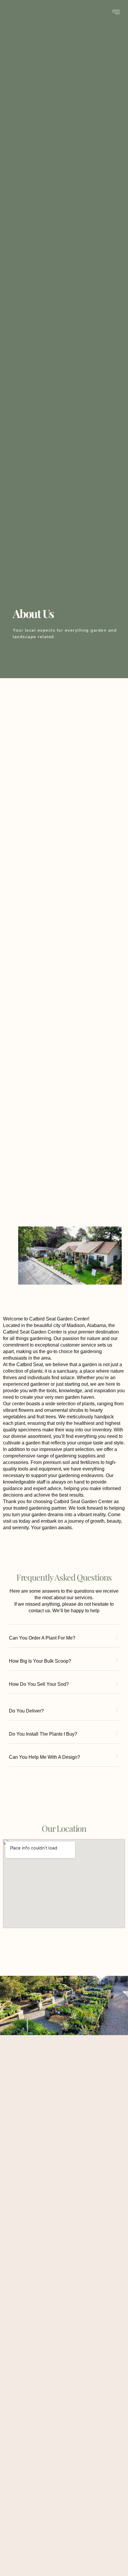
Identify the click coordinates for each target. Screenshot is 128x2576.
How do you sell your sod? (39, 1684)
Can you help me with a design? (45, 1757)
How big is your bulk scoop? (40, 1661)
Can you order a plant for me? (42, 1638)
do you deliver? (26, 1711)
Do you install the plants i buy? (43, 1734)
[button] (64, 1641)
